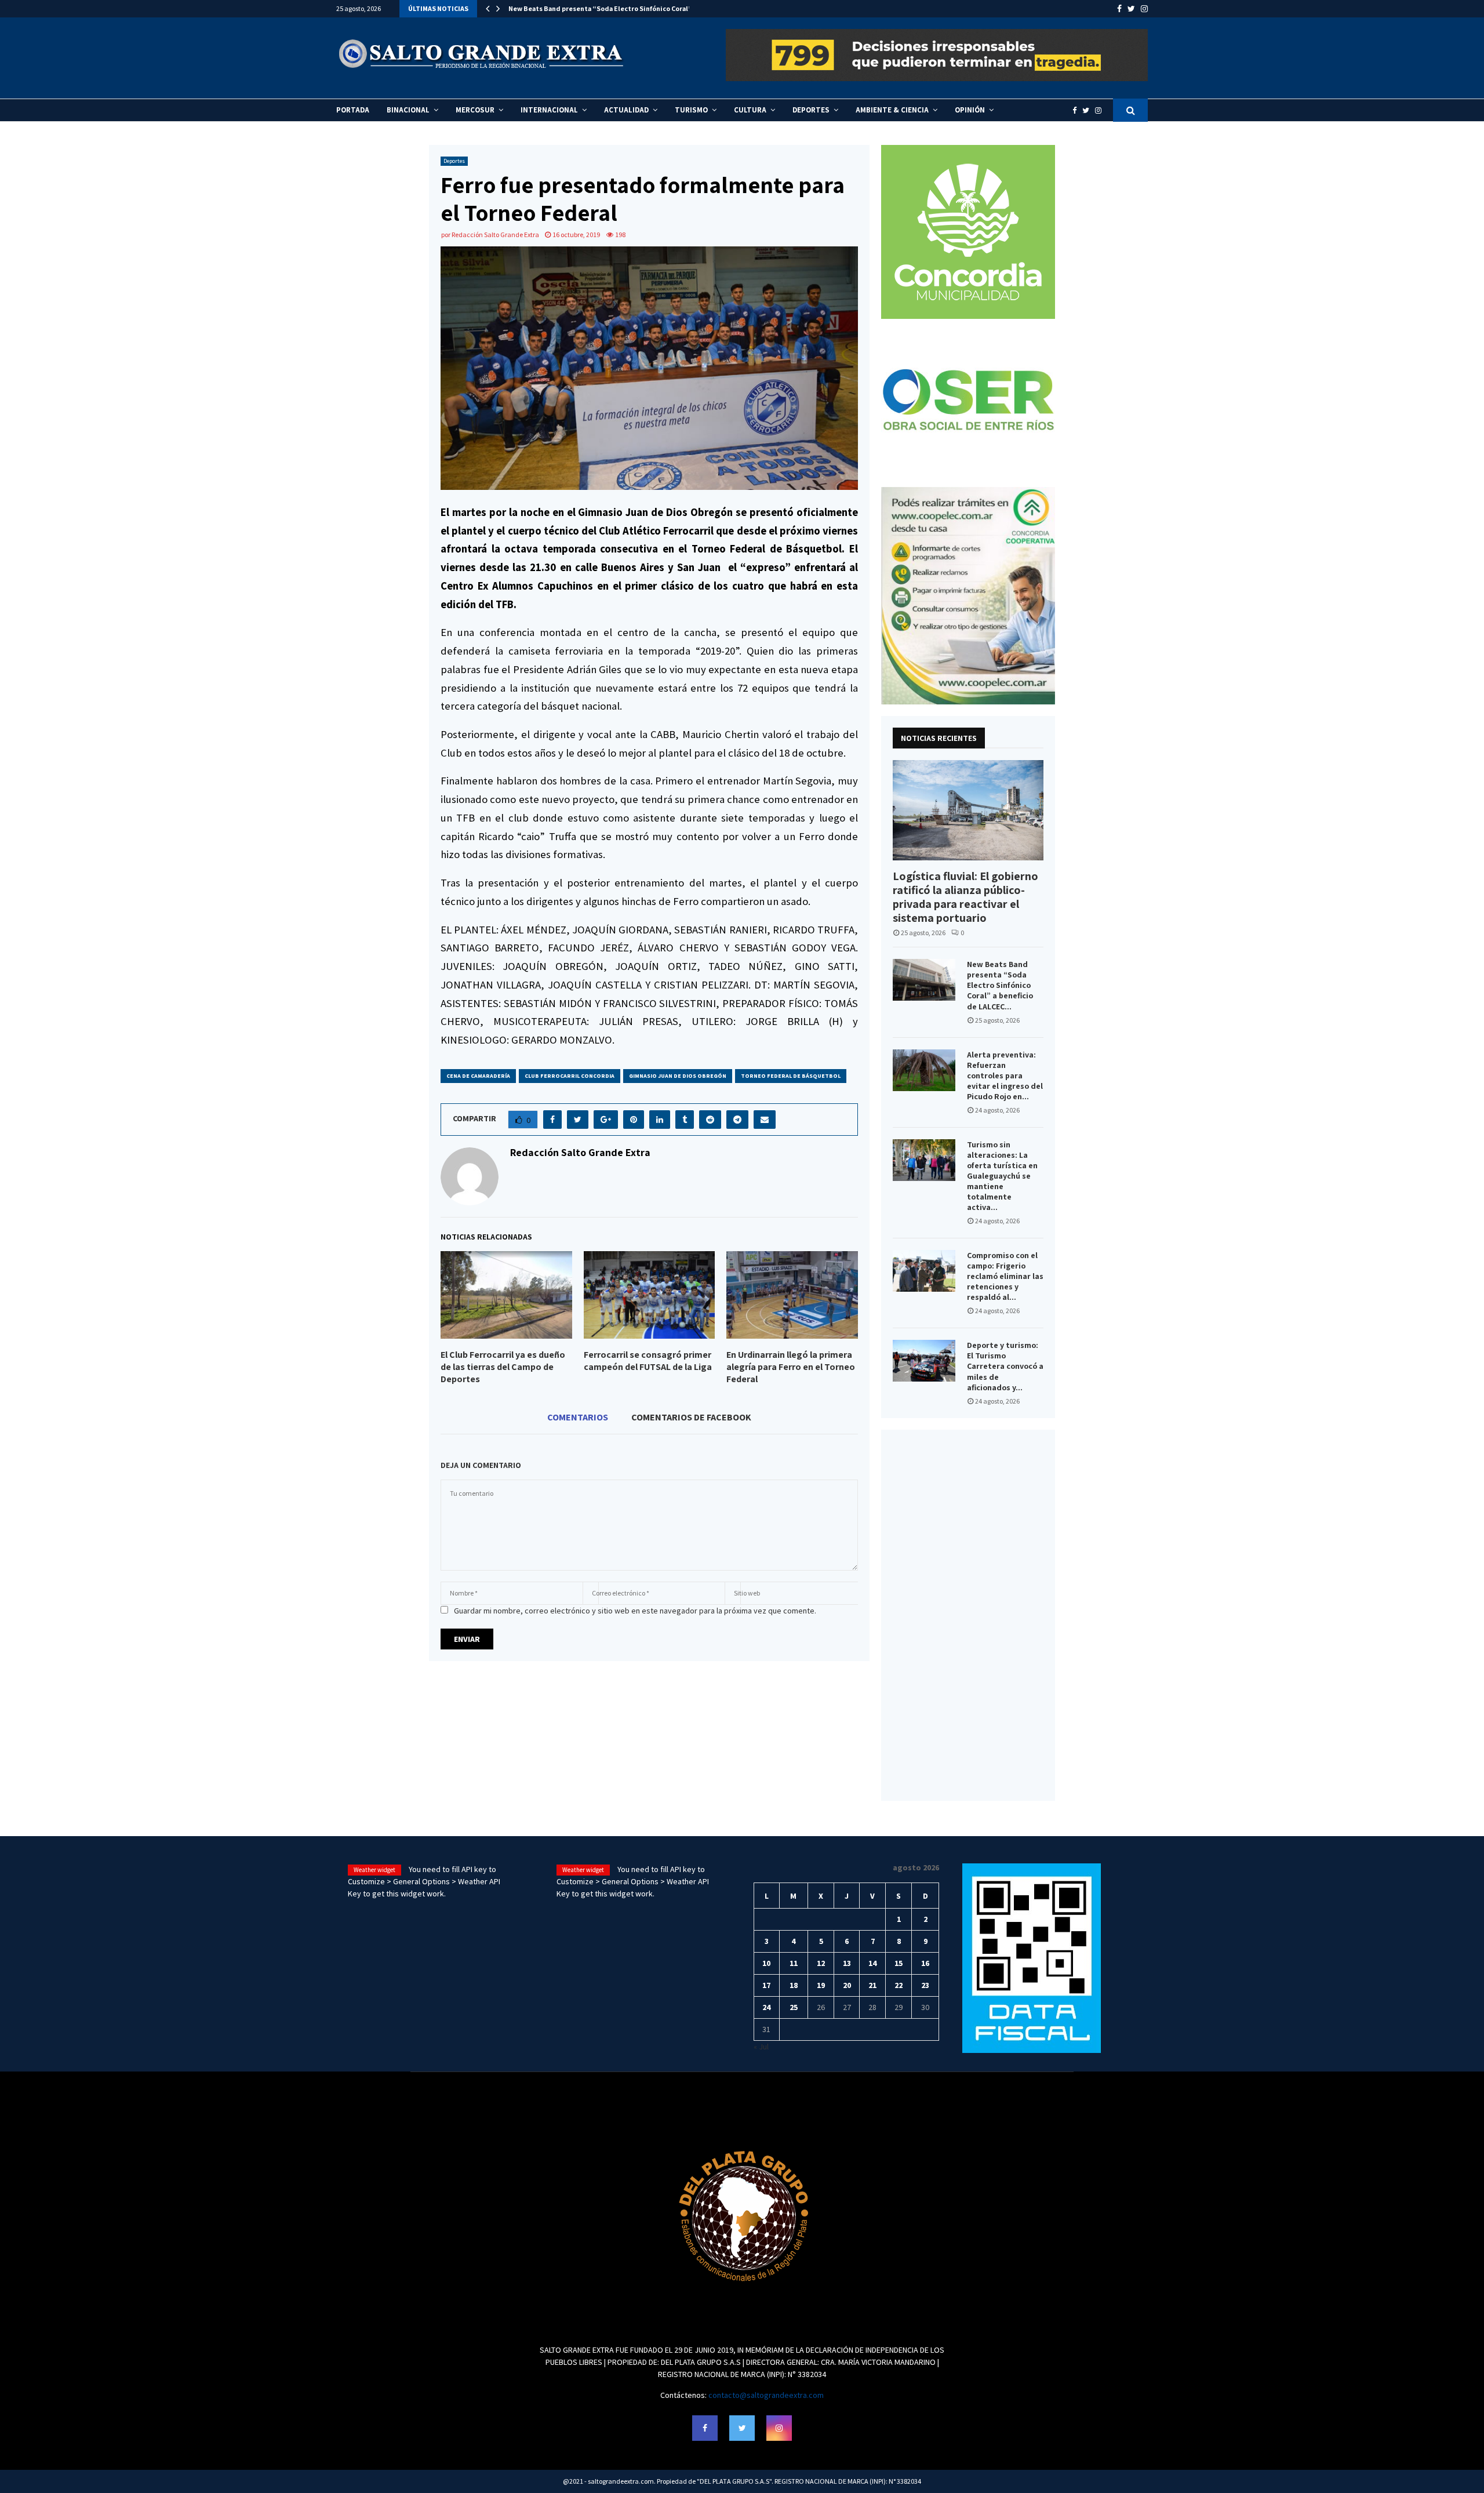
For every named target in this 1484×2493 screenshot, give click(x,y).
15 (899, 1963)
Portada (353, 110)
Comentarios (578, 1417)
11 (794, 1963)
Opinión (970, 110)
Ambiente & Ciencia (892, 110)
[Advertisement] (968, 1615)
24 (766, 2007)
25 (794, 2007)
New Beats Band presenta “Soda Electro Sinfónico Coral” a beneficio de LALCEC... (1000, 985)
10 (766, 1963)
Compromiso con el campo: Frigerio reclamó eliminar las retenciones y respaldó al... (1005, 1276)
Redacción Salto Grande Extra (495, 235)
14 (872, 1963)
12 (821, 1963)
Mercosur (475, 110)
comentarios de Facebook (691, 1417)
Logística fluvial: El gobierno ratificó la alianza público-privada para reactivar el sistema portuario (965, 897)
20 (847, 1985)
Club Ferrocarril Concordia (570, 1076)
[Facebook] (1077, 110)
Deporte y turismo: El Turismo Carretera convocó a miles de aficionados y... (1005, 1366)
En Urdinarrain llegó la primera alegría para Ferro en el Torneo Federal (791, 1367)
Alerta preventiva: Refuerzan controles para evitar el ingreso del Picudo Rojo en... (1005, 1075)
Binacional (408, 110)
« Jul (761, 2047)
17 (766, 1985)
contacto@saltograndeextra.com (766, 2395)
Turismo (691, 110)
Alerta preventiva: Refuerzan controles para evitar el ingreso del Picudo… (628, 8)
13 (847, 1963)
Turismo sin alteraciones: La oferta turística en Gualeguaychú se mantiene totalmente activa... (1002, 1176)
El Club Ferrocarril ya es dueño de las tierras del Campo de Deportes (503, 1367)
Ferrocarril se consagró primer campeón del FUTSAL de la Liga (648, 1361)
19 (821, 1985)
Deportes (811, 110)
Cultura (750, 110)
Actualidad (626, 110)
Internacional (549, 110)
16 (925, 1963)
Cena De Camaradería (478, 1076)
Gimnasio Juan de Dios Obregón (678, 1076)
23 (925, 1985)
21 (872, 1985)
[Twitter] (1089, 110)
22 (899, 1985)
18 (794, 1985)
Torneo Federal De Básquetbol (791, 1076)
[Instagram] (1101, 110)
